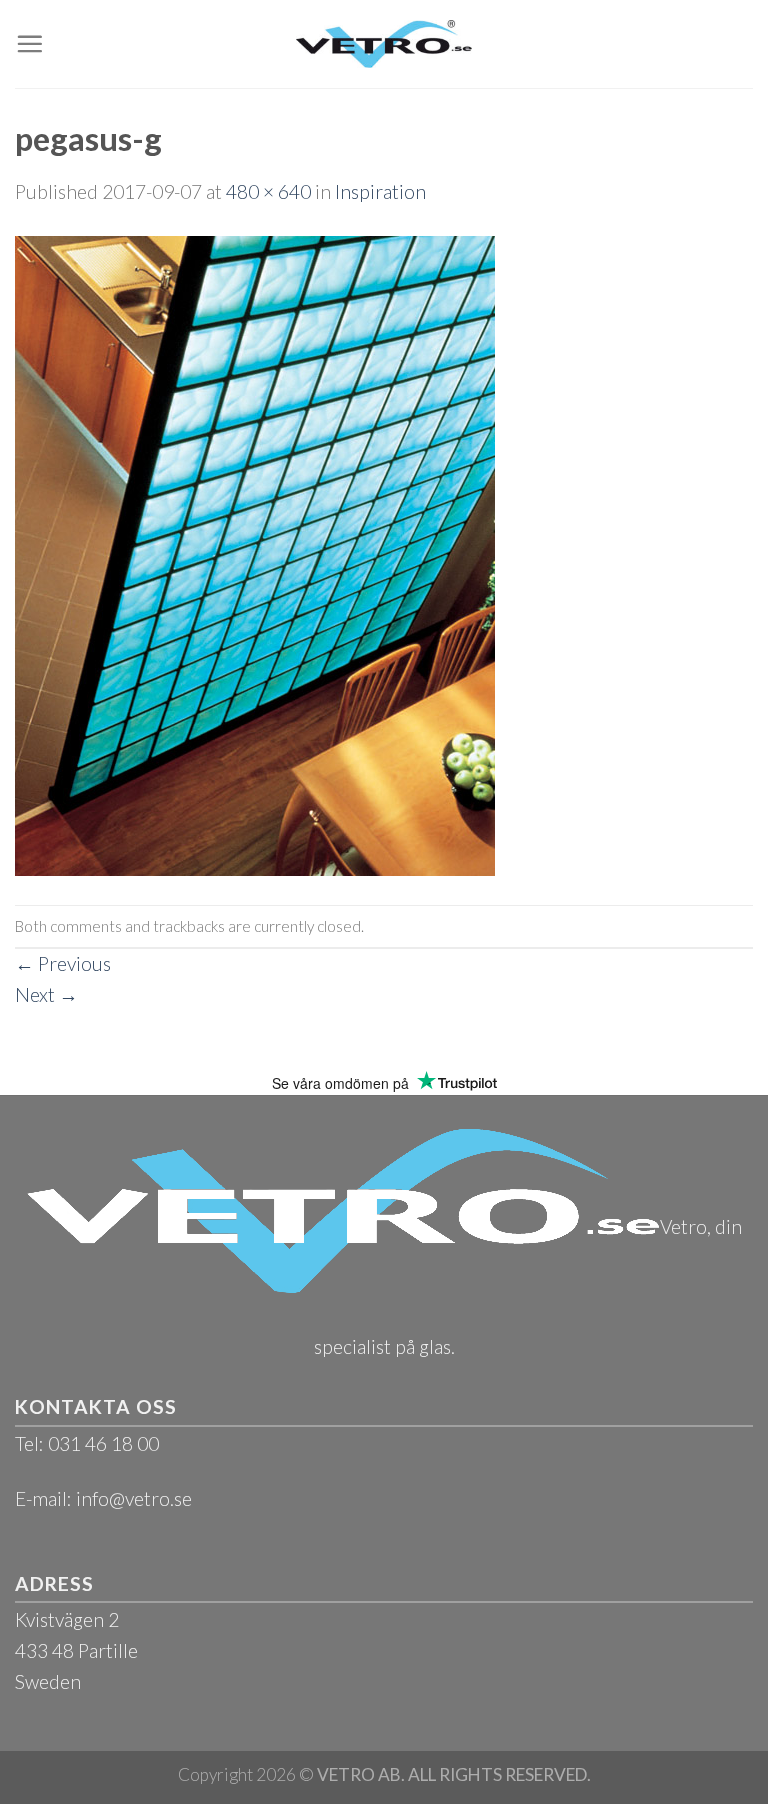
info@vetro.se (134, 1498)
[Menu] (29, 43)
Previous (63, 963)
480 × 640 (268, 191)
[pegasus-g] (255, 553)
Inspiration (380, 191)
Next (46, 994)
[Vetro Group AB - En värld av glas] (384, 43)
